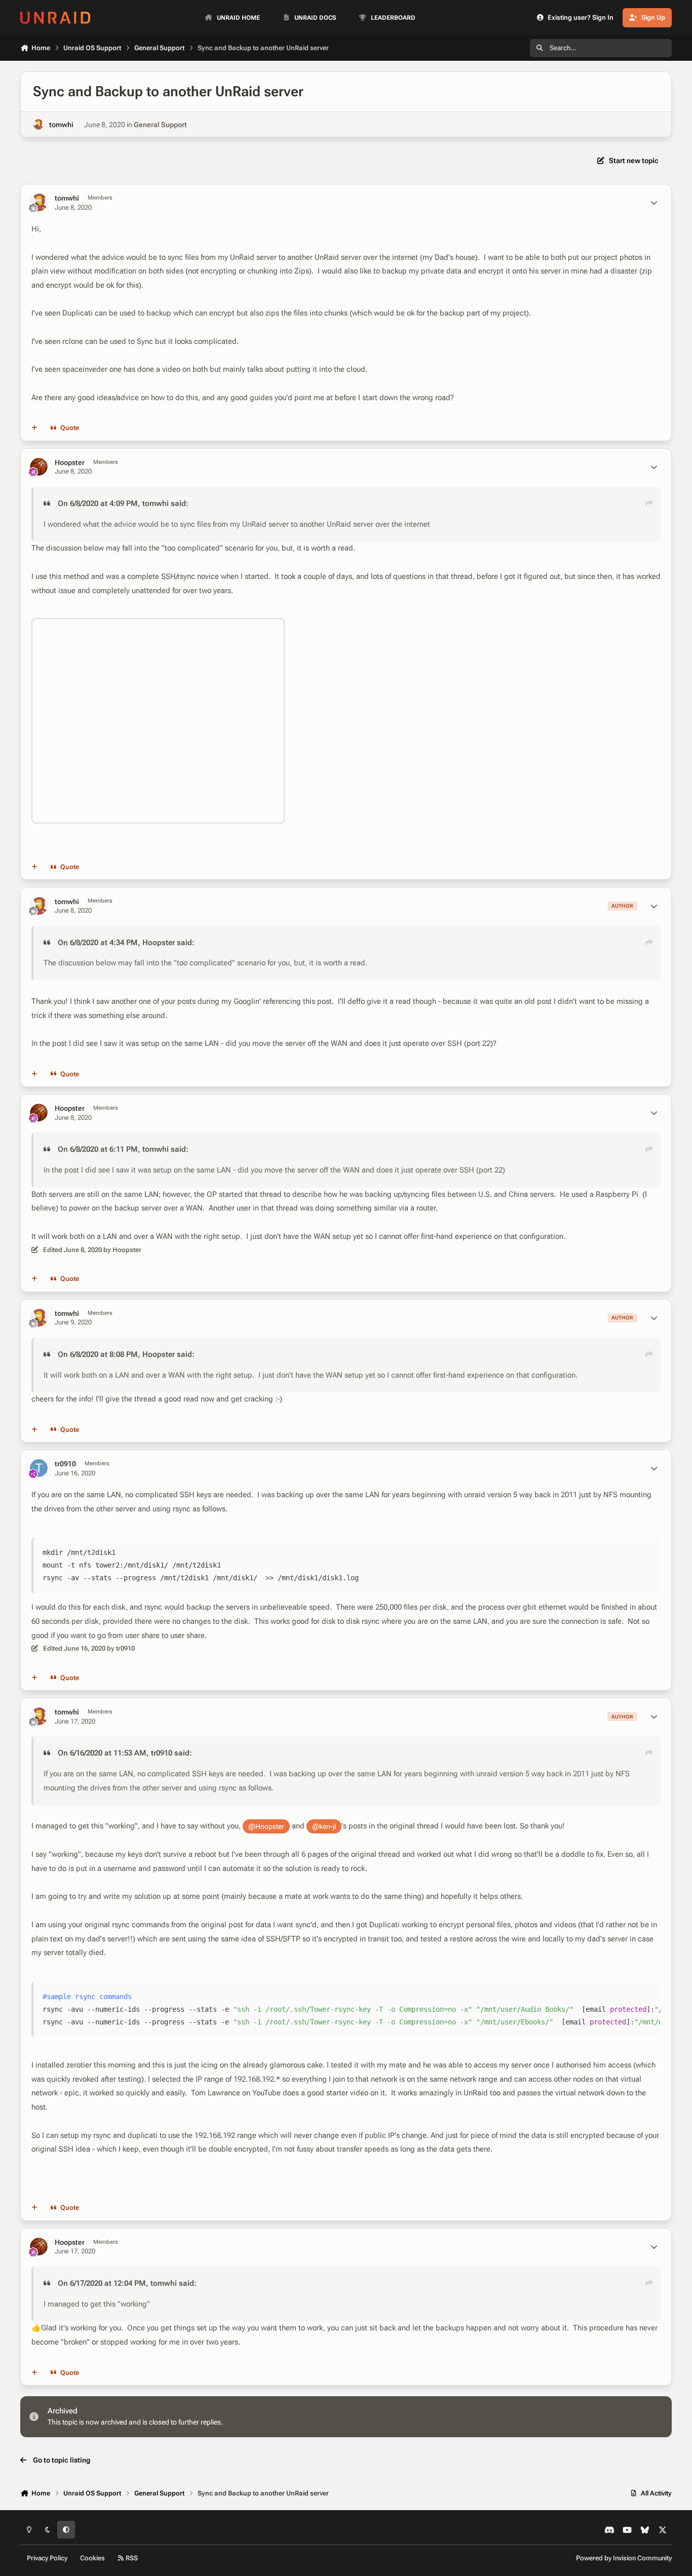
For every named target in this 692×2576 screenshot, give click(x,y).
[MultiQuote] (34, 428)
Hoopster (70, 462)
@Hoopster (266, 1826)
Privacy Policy (47, 2558)
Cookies (92, 2558)
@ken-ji (324, 1826)
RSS (131, 2558)
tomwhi (61, 125)
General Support (160, 125)
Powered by (624, 2558)
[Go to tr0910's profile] (39, 1468)
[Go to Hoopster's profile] (39, 467)
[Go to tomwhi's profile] (38, 124)
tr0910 (65, 1464)
